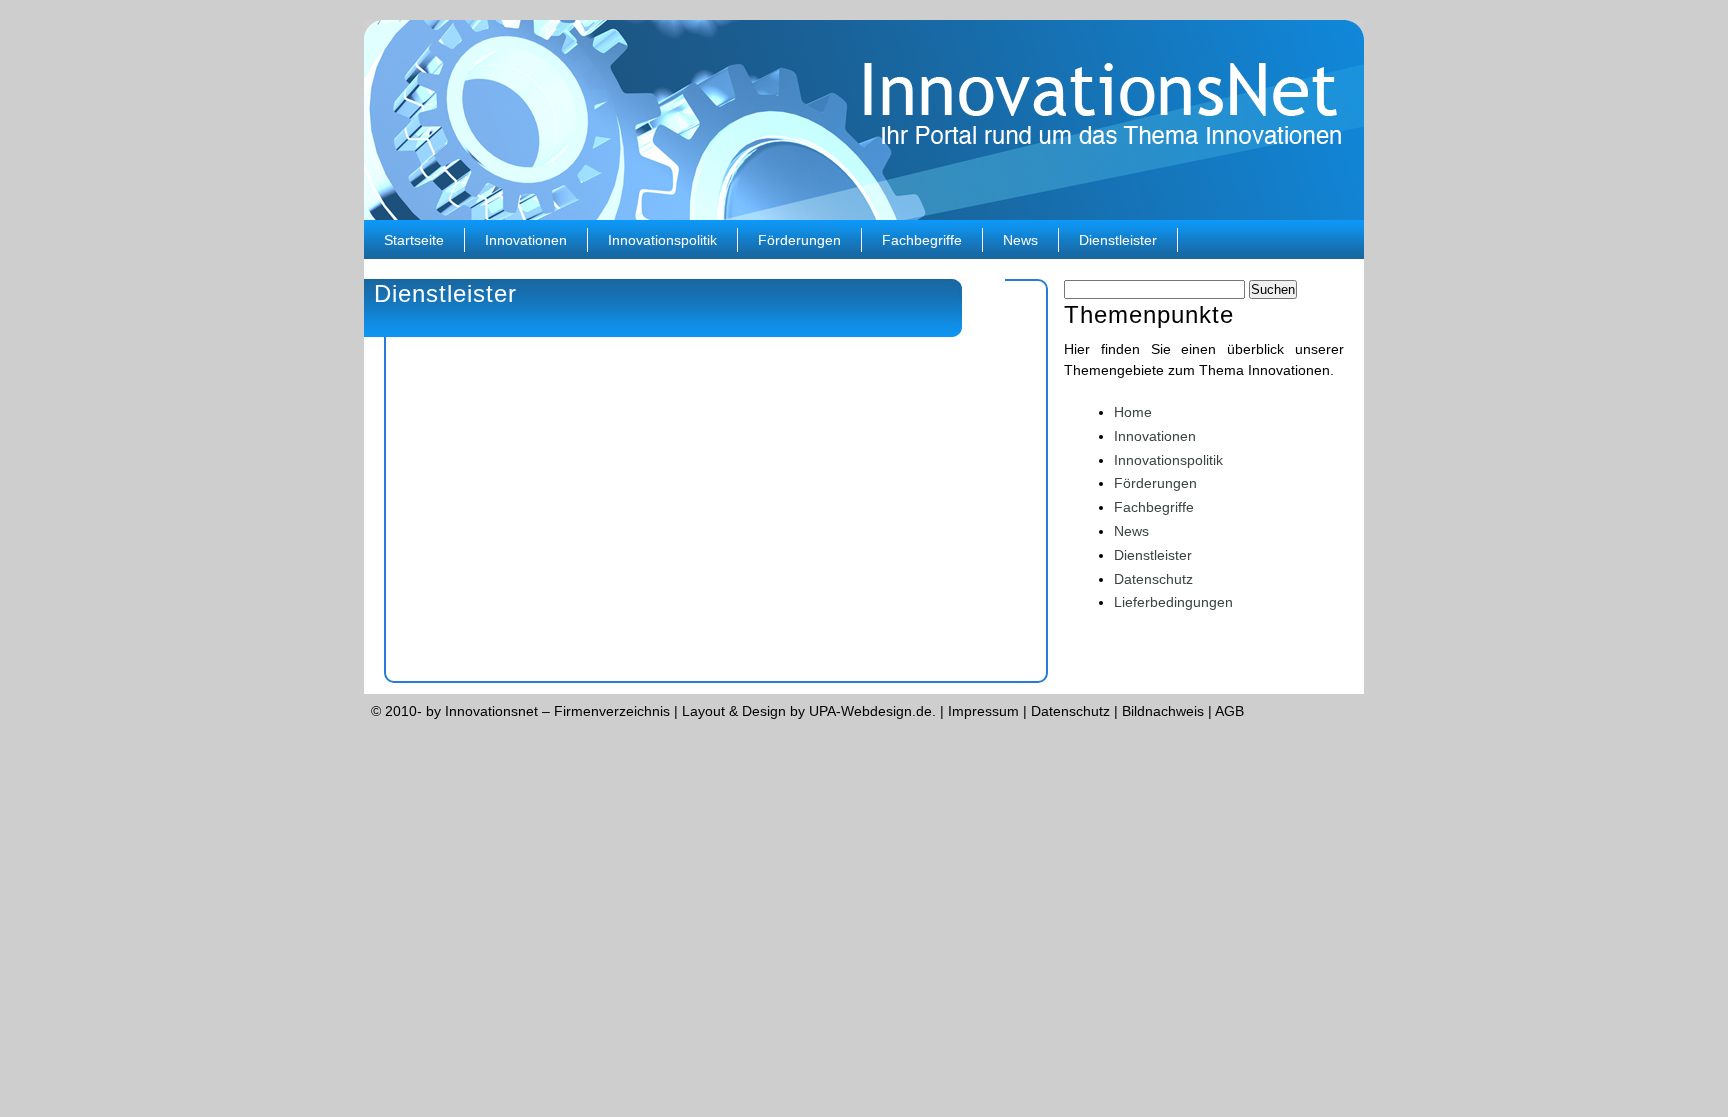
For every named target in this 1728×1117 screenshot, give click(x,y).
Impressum (983, 711)
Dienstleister (1118, 240)
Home (1133, 412)
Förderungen (799, 240)
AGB (1229, 711)
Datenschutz (1153, 579)
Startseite (414, 240)
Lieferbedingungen (1173, 602)
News (1020, 240)
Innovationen (526, 240)
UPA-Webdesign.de (870, 711)
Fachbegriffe (922, 240)
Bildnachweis (1163, 711)
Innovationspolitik (662, 240)
